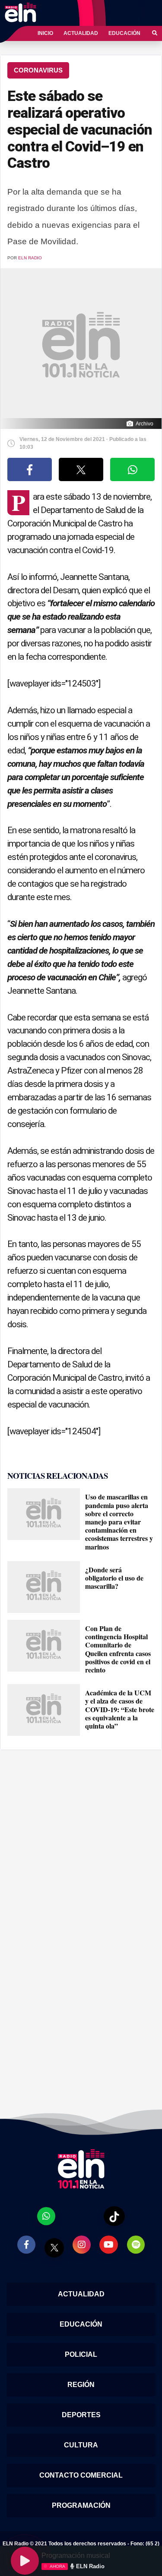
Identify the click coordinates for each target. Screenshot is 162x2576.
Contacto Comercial (81, 2475)
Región (81, 2385)
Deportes (81, 2415)
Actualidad (81, 33)
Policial (81, 2354)
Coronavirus (38, 70)
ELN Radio (30, 258)
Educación (124, 33)
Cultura (81, 2445)
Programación (81, 2505)
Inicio (45, 33)
